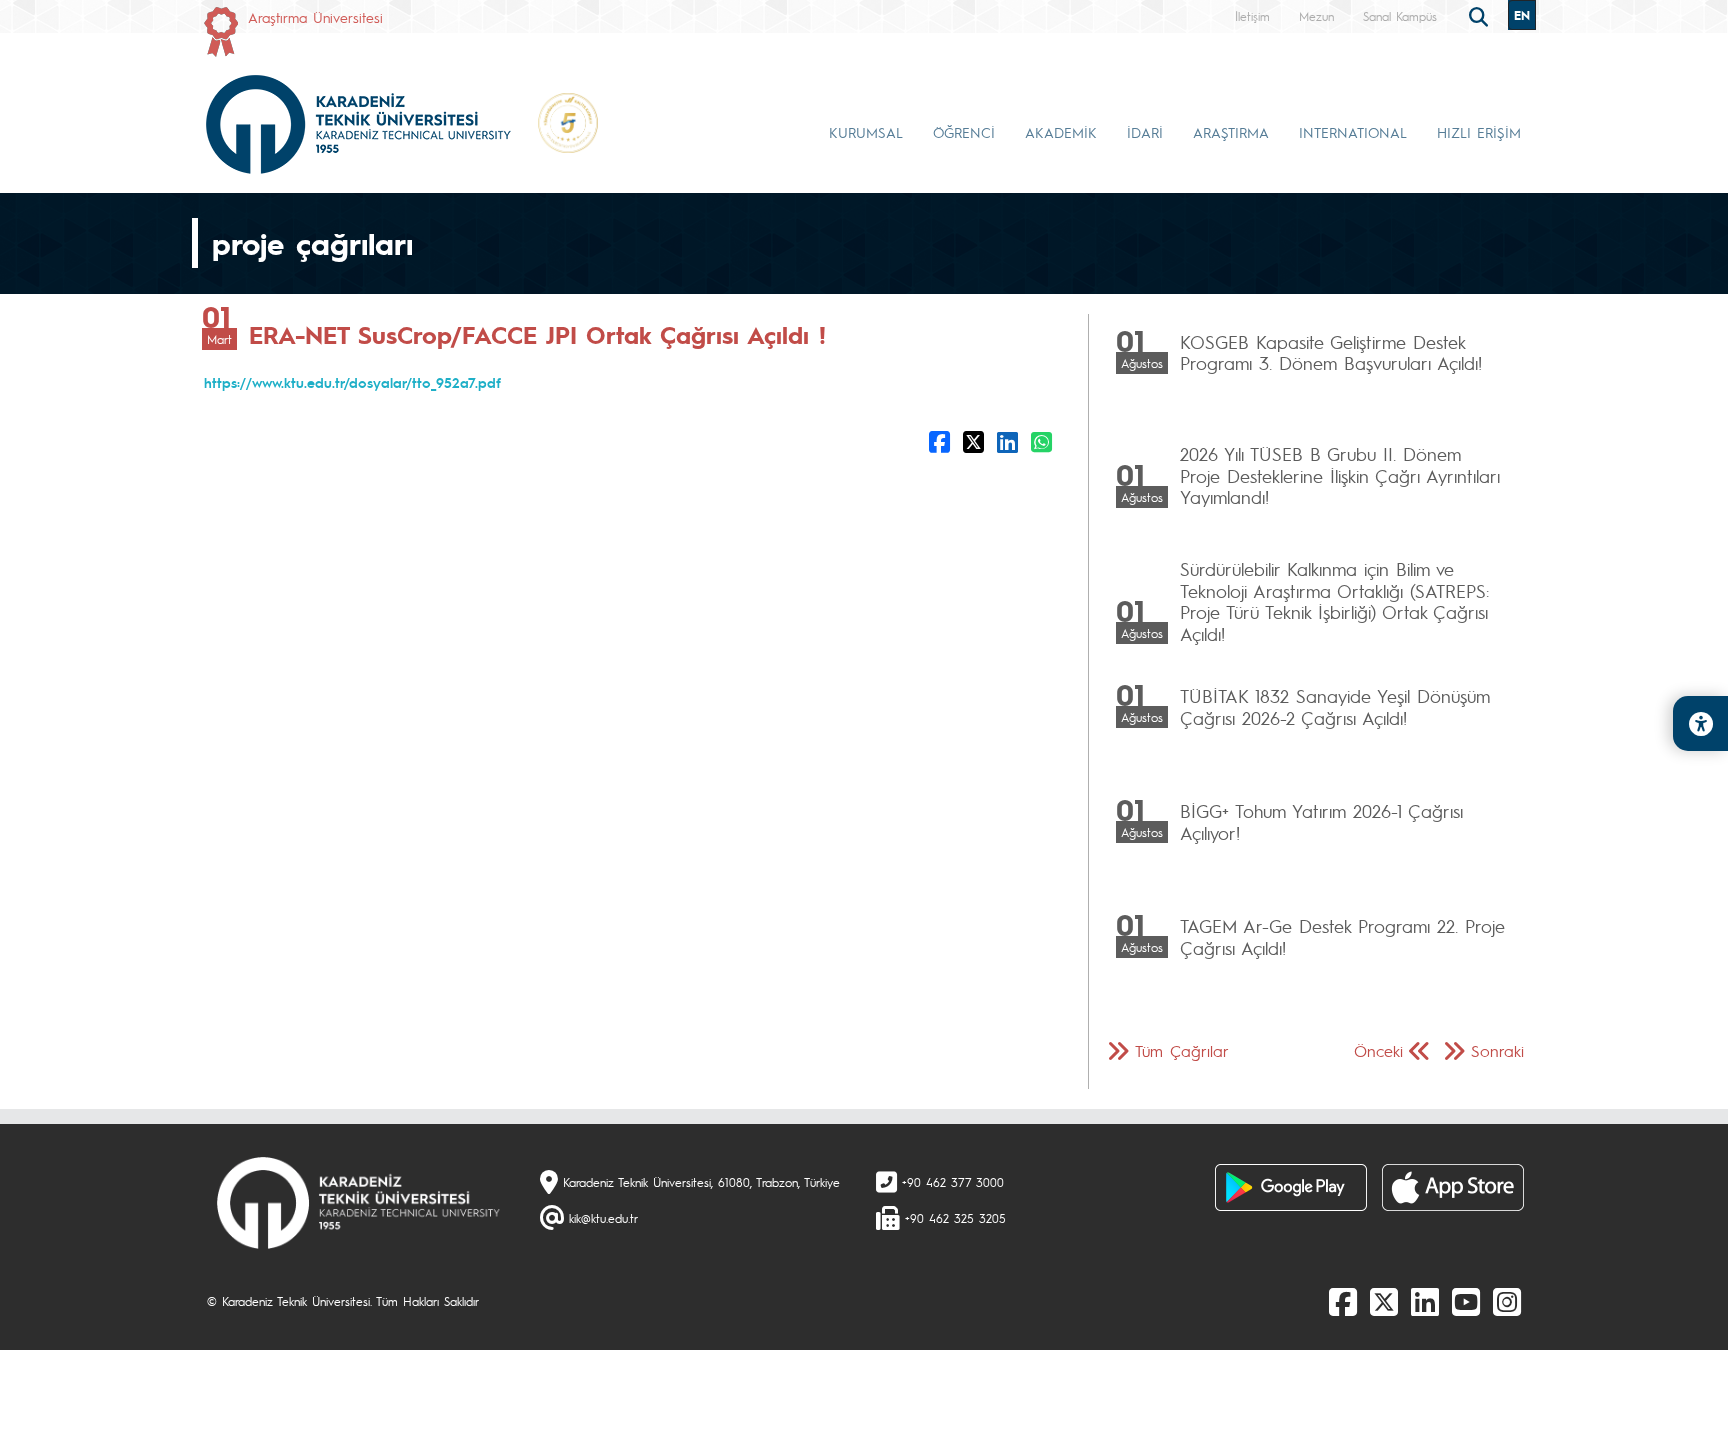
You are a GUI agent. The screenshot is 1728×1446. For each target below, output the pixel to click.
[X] (1384, 1301)
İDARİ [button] (1145, 132)
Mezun (1316, 16)
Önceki (1378, 1050)
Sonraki (1497, 1050)
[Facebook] (1343, 1301)
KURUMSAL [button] (866, 132)
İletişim (1252, 16)
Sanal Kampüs (1400, 16)
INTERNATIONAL (1353, 132)
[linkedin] (1425, 1301)
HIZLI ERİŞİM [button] (1479, 132)
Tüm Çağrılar (1182, 1050)
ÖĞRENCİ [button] (964, 132)
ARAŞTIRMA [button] (1231, 132)
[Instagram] (1507, 1301)
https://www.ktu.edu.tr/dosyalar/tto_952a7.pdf (352, 382)
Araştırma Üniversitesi (315, 17)
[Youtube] (1466, 1301)
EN (1522, 15)
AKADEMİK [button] (1061, 132)
